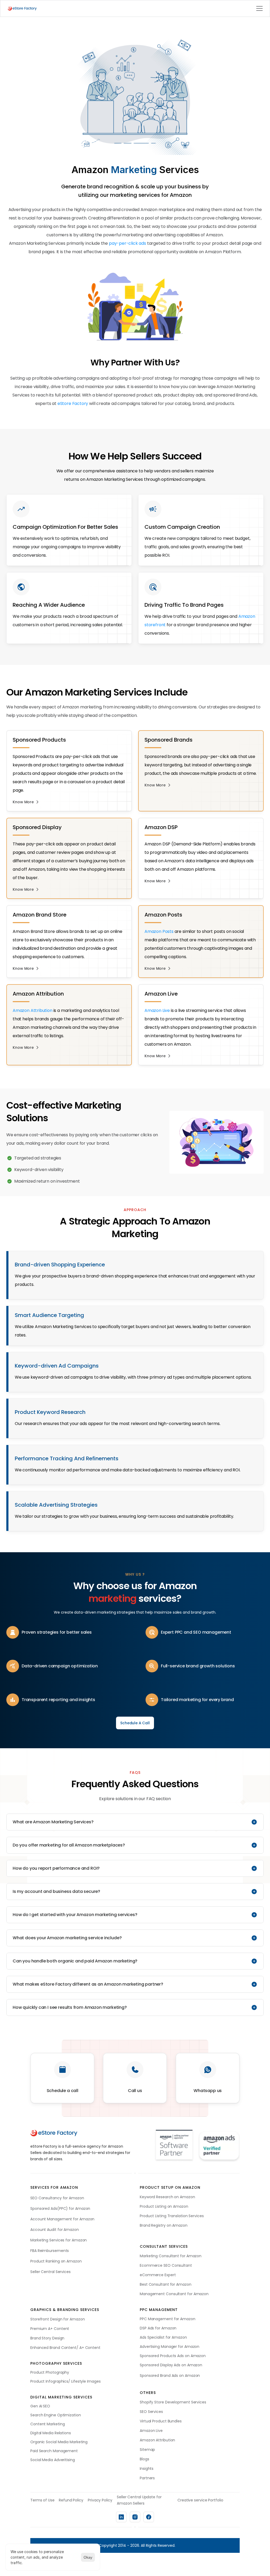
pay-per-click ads (127, 243)
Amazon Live (157, 1010)
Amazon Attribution (33, 1010)
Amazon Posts (159, 931)
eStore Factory (73, 403)
